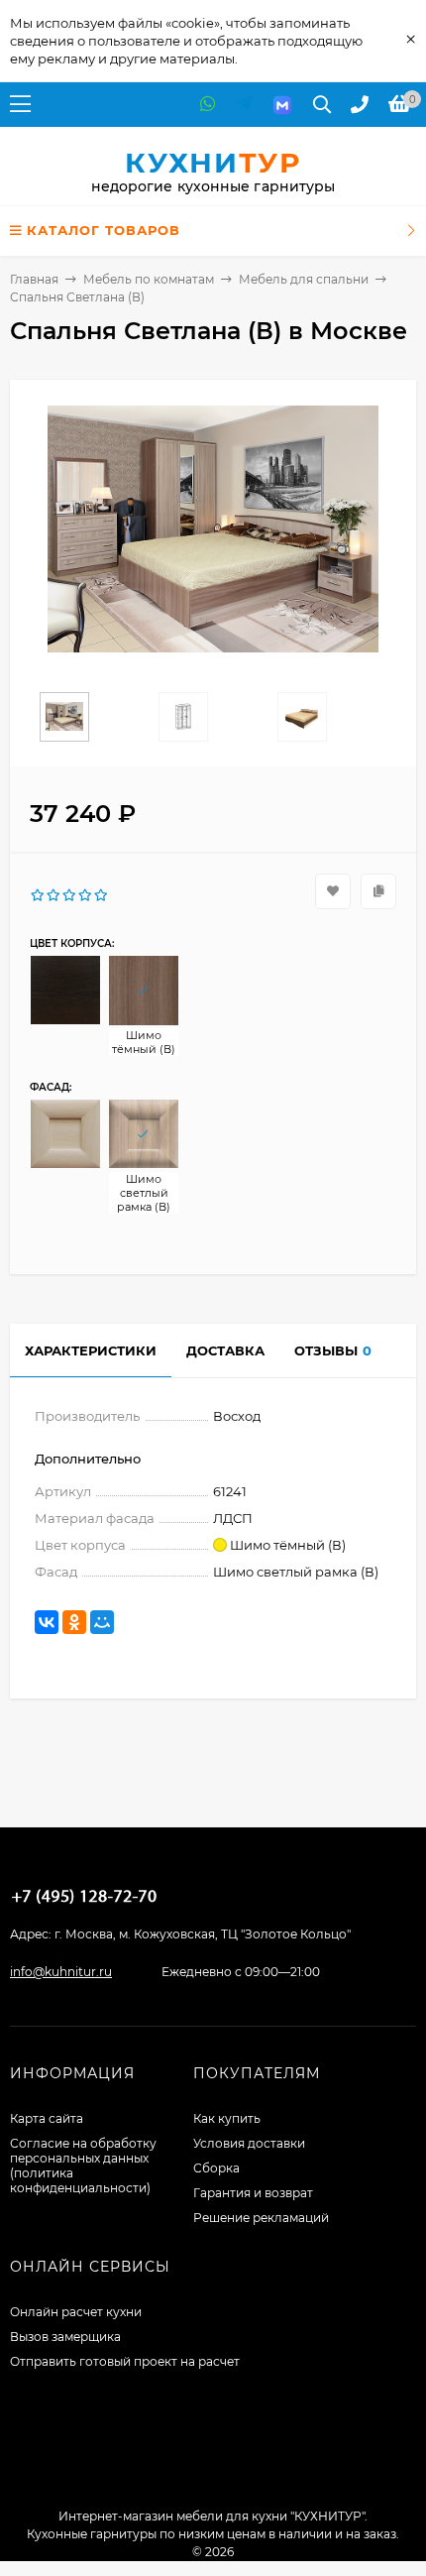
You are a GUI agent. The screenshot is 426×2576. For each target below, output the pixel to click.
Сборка (216, 2168)
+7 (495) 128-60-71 (84, 1896)
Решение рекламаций (261, 2218)
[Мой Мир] (102, 1622)
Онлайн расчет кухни (76, 2312)
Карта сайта (47, 2118)
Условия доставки (249, 2143)
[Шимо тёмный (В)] (144, 991)
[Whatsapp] (208, 105)
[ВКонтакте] (47, 1622)
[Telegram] (244, 105)
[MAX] (282, 105)
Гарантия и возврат (253, 2193)
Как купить (227, 2118)
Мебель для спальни (304, 279)
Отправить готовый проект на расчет (125, 2361)
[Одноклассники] (74, 1622)
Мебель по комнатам (149, 279)
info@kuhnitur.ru (61, 1972)
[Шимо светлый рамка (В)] (144, 1134)
